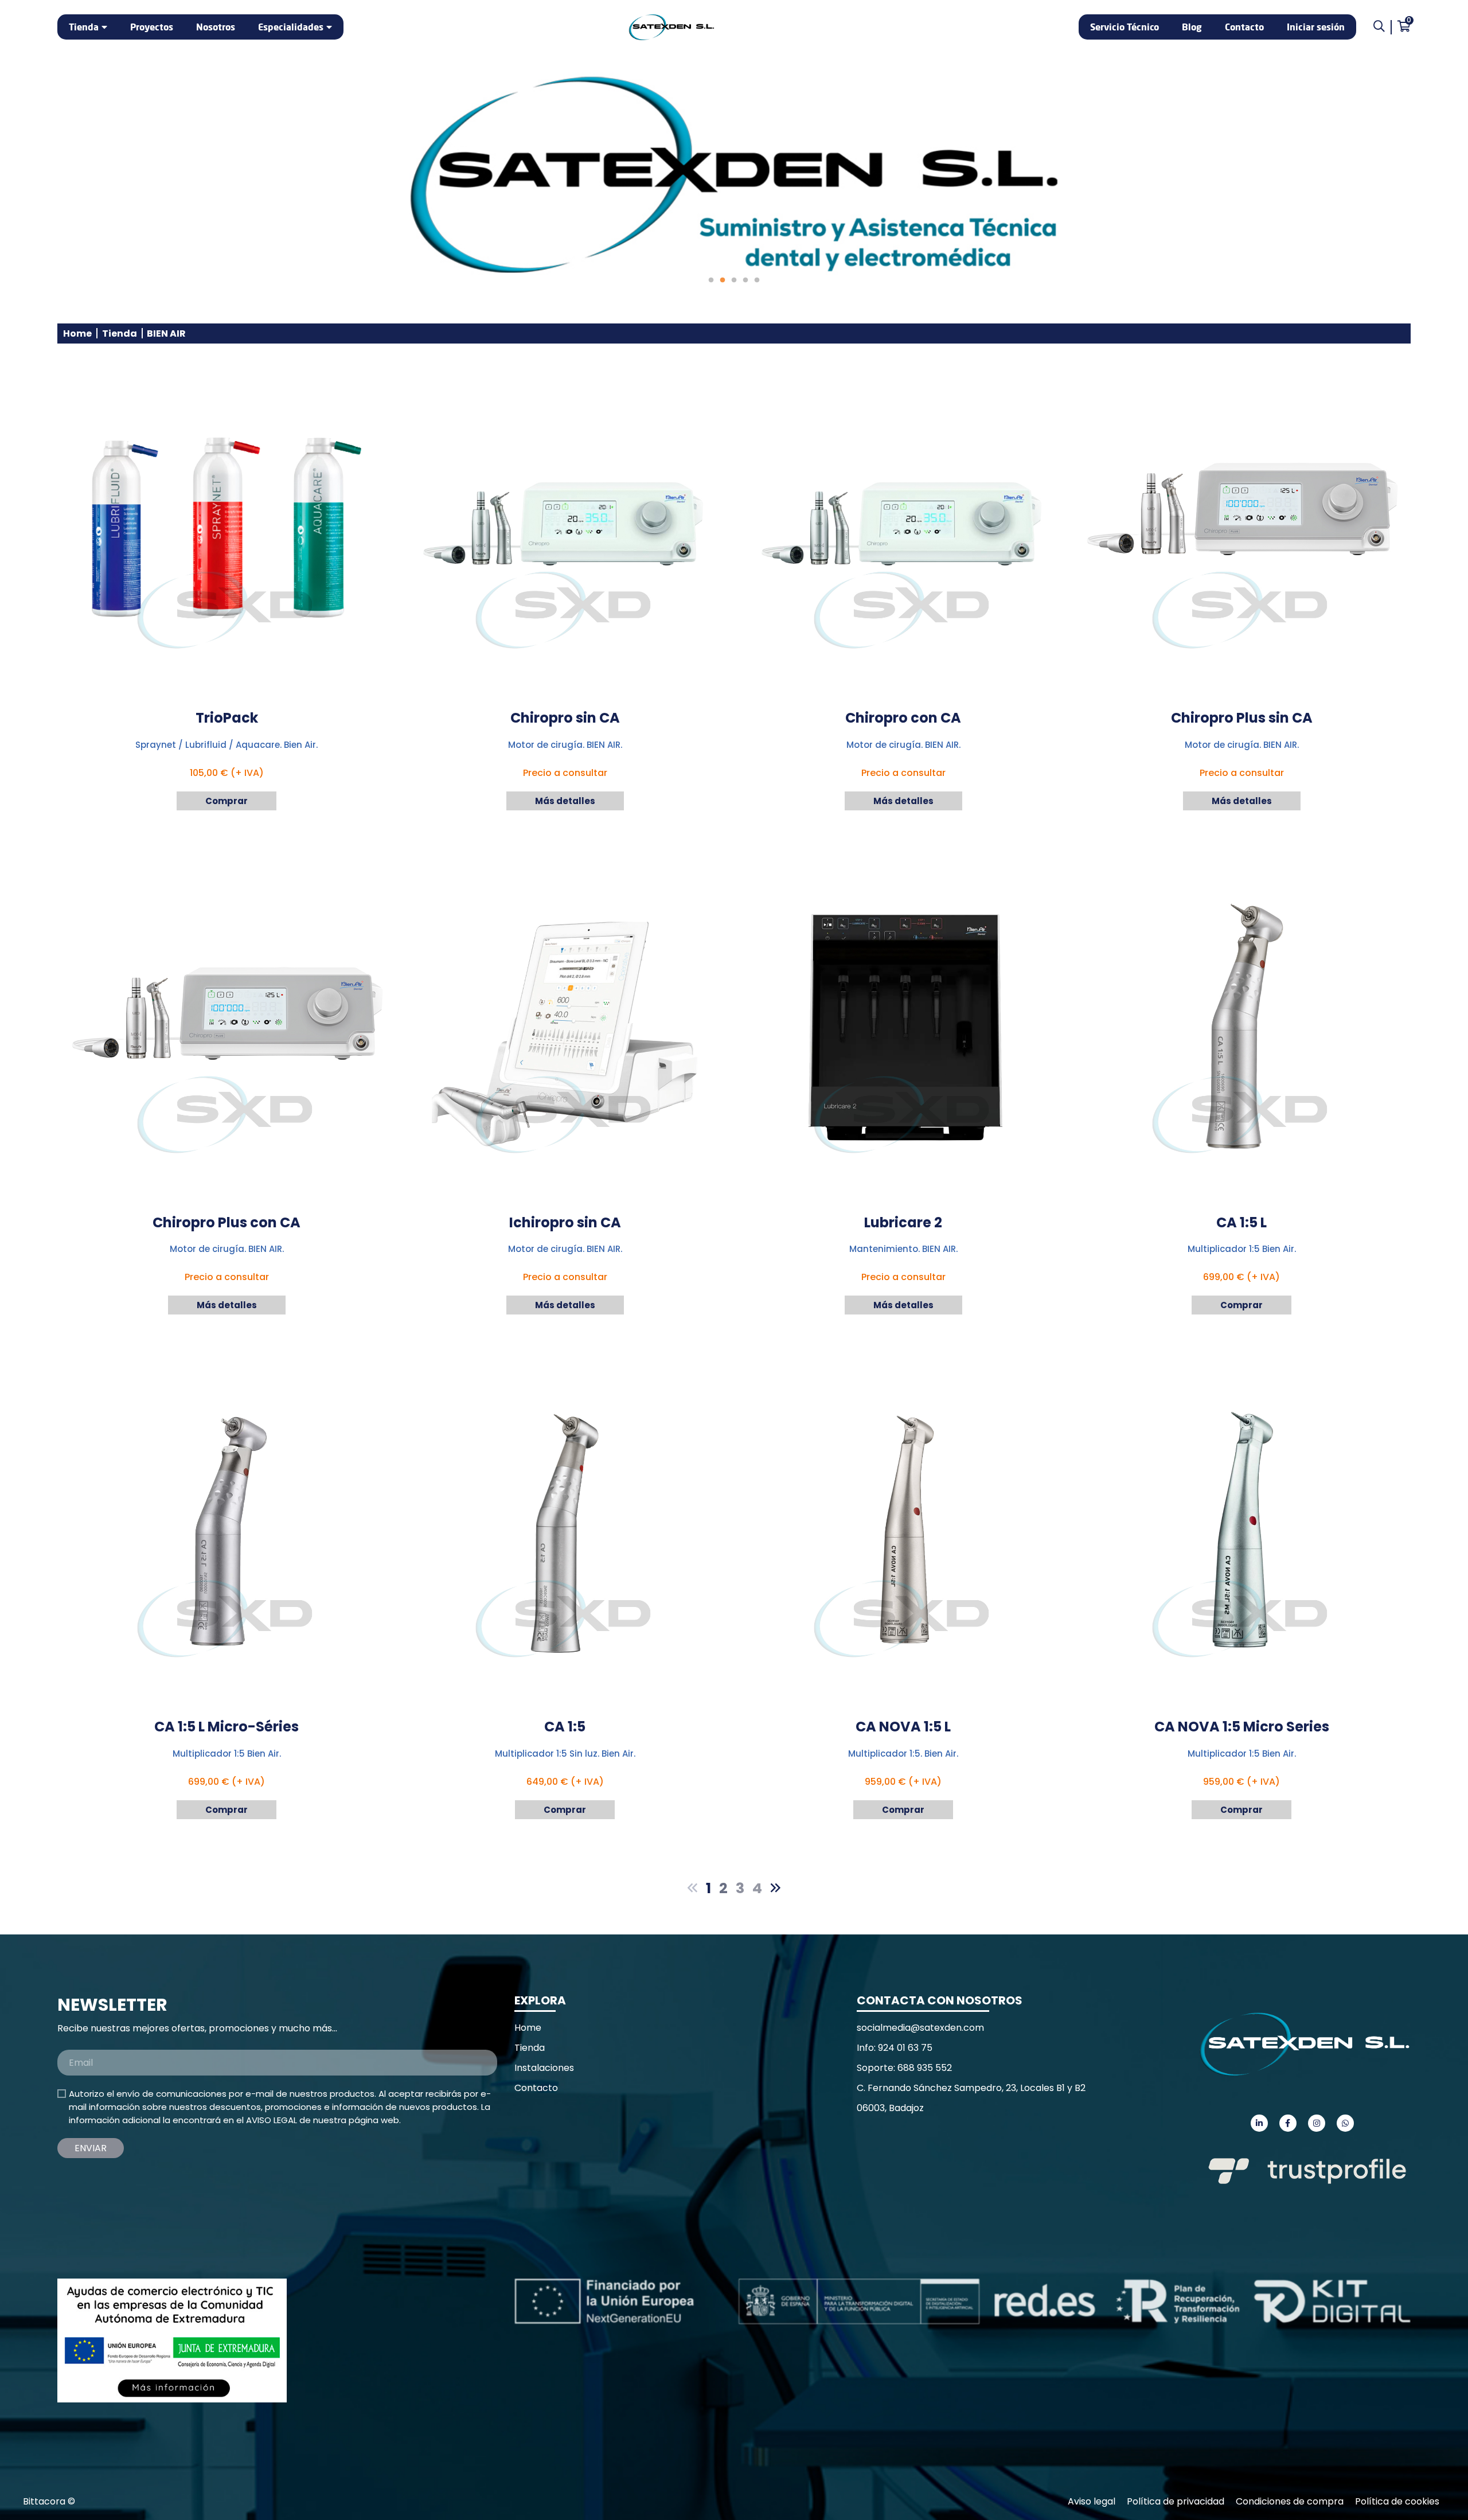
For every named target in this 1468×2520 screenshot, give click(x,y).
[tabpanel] (734, 175)
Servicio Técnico (1125, 27)
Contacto (1244, 27)
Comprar (227, 801)
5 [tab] (757, 280)
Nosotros (216, 27)
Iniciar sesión (1316, 27)
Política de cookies (1397, 2501)
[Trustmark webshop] (143, 2221)
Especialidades (291, 27)
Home (77, 333)
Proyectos (152, 27)
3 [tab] (734, 280)
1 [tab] (711, 280)
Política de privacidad (1176, 2501)
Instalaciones (544, 2068)
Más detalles (565, 801)
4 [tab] (745, 280)
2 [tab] (723, 280)
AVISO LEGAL (272, 2120)
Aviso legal (1092, 2501)
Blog (1192, 27)
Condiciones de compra (1290, 2501)
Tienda (84, 27)
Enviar (91, 2148)
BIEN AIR (166, 333)
